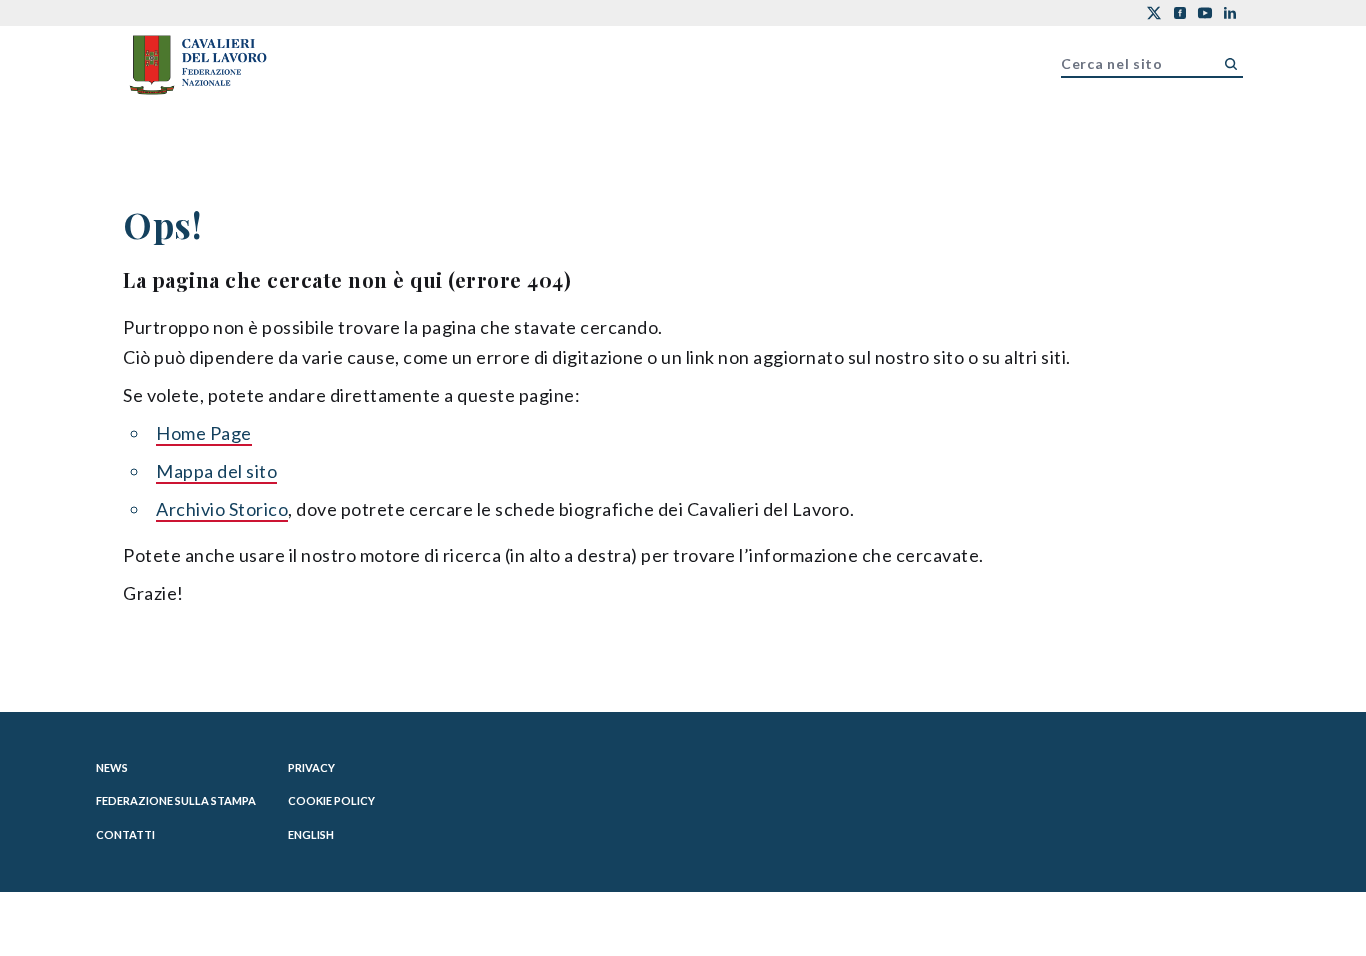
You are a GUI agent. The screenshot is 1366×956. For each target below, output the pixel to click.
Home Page (204, 433)
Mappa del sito (216, 471)
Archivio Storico (222, 509)
